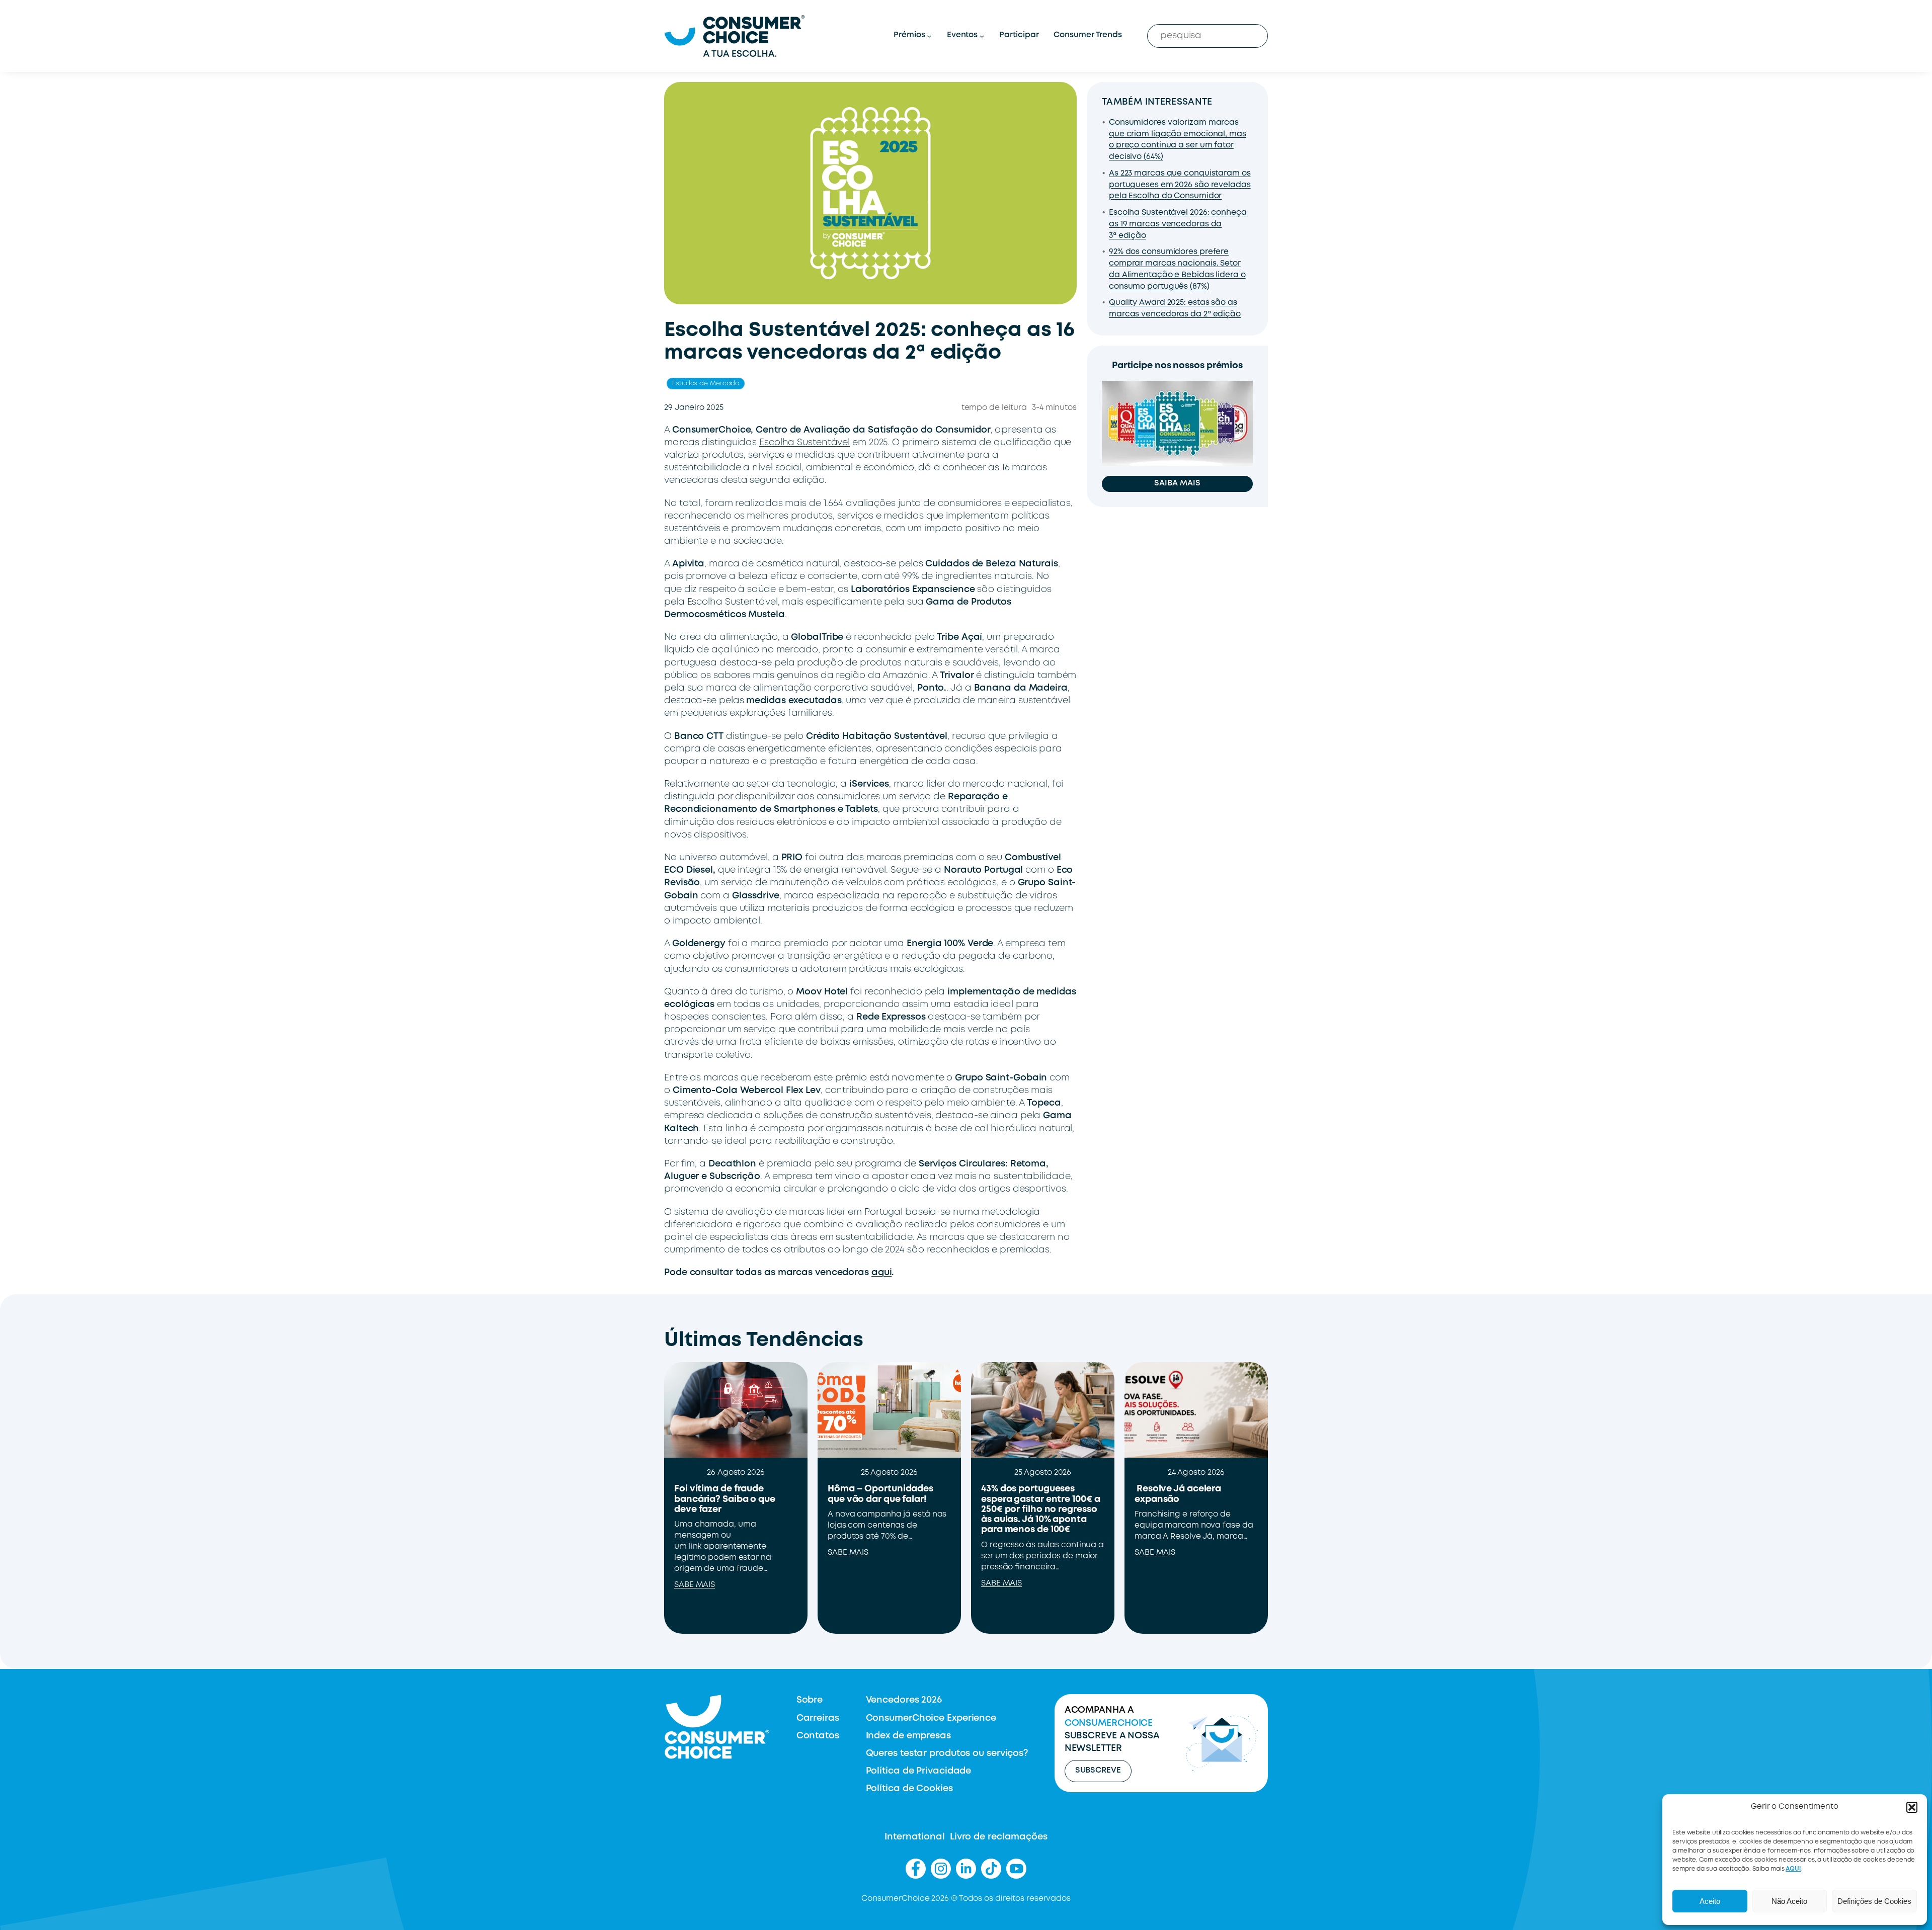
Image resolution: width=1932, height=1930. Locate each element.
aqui (882, 1273)
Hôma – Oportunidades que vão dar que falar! (880, 1494)
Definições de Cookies (1874, 1901)
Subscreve (1098, 1771)
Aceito (1710, 1901)
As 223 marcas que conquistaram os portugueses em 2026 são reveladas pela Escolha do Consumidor (1180, 185)
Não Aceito (1789, 1901)
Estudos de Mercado (706, 384)
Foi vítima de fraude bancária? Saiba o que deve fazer (725, 1499)
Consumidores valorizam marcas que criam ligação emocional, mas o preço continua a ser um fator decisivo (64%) (1178, 140)
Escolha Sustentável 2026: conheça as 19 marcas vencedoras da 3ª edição (1178, 224)
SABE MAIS (695, 1585)
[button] (1912, 1807)
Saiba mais (1177, 483)
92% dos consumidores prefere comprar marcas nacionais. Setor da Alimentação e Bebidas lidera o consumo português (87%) (1177, 269)
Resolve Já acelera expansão (1178, 1494)
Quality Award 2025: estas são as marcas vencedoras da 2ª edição (1175, 309)
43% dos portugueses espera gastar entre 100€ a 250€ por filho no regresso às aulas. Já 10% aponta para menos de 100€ (1040, 1509)
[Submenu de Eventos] (982, 36)
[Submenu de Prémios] (929, 36)
